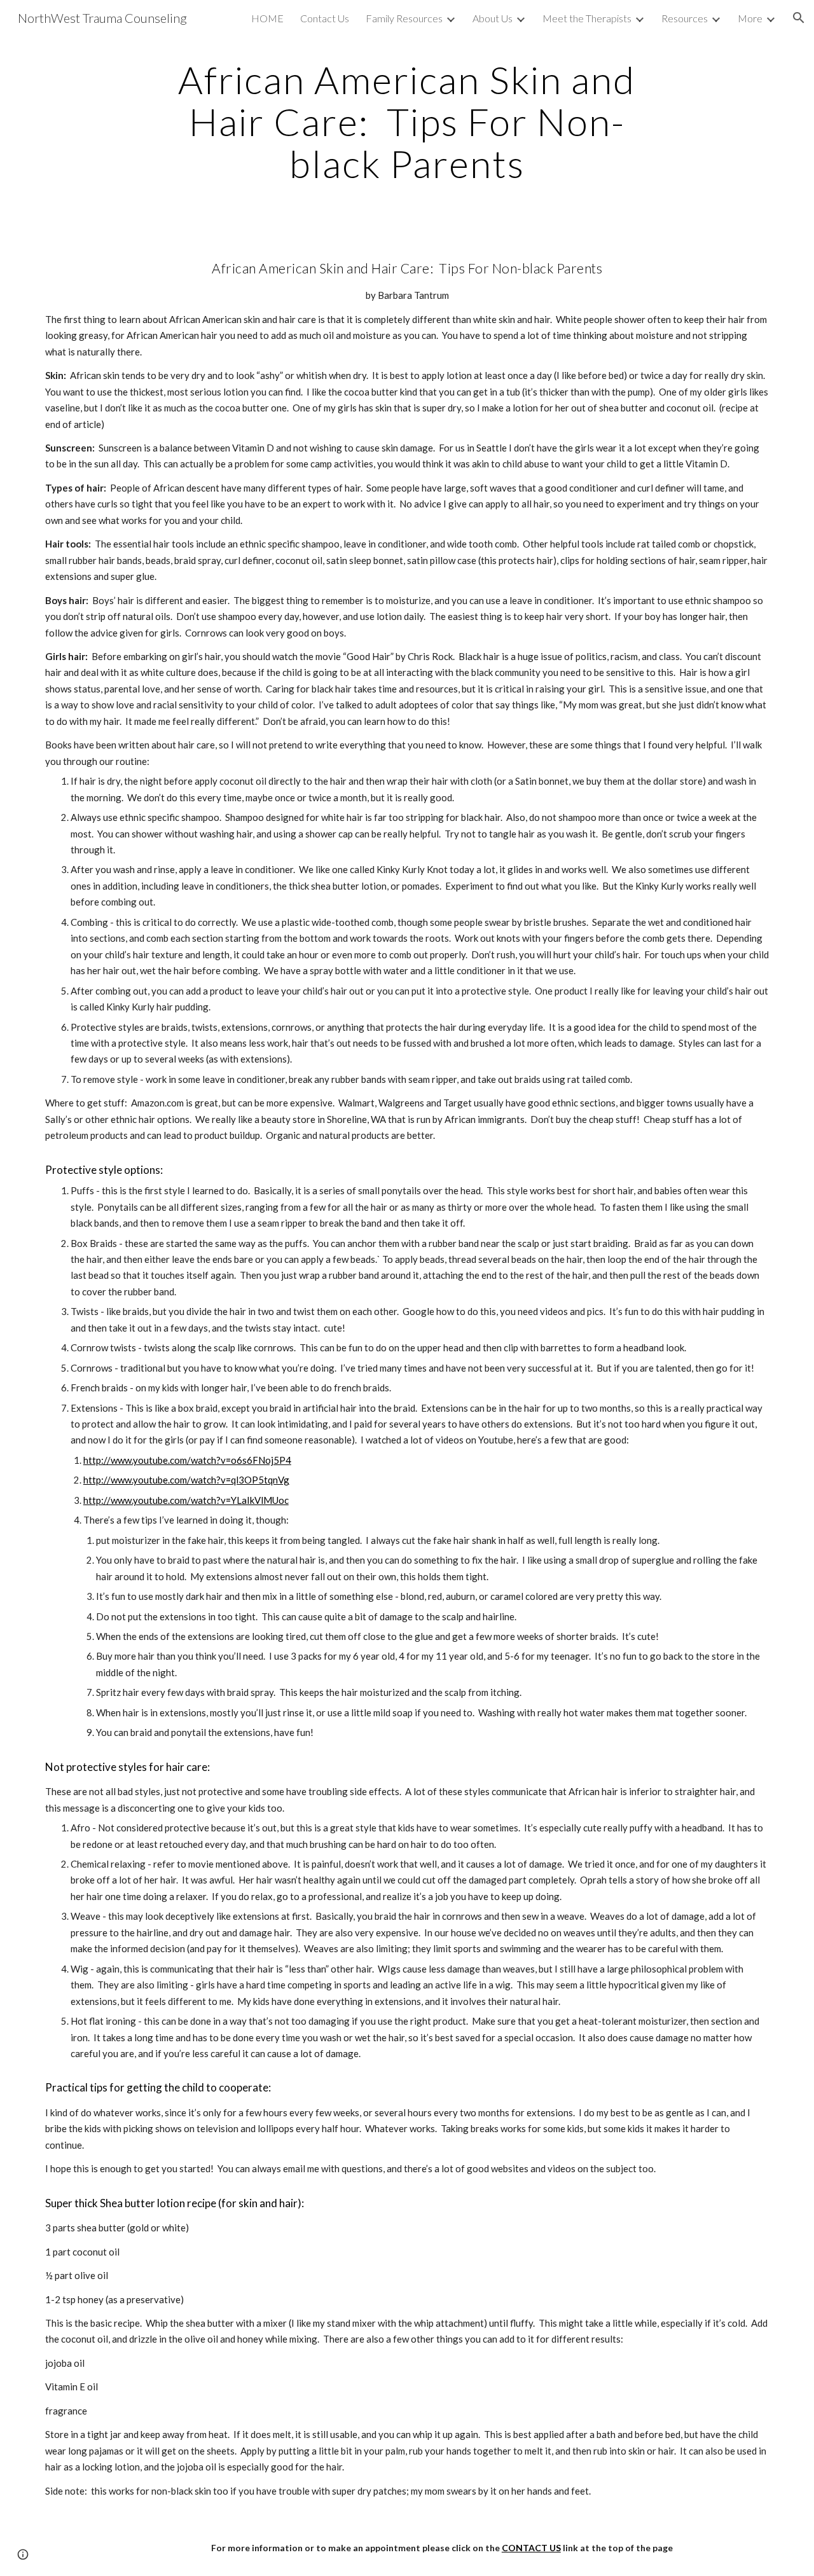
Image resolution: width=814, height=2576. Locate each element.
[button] (799, 18)
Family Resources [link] (404, 18)
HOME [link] (267, 18)
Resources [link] (685, 18)
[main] (407, 121)
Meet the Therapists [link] (587, 18)
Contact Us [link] (325, 18)
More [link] (750, 18)
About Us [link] (493, 18)
